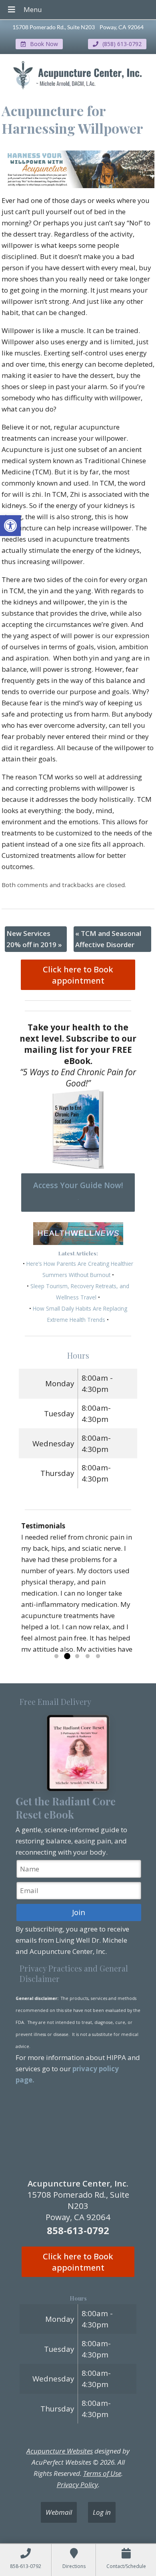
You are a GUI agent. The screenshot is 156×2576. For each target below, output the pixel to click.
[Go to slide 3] (77, 1656)
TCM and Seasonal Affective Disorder (108, 939)
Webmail (59, 2512)
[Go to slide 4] (88, 1656)
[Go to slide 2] (67, 1656)
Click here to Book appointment (78, 975)
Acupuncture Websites (60, 2451)
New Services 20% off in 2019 (34, 939)
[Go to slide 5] (98, 1656)
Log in (102, 2512)
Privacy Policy (77, 2485)
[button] (10, 526)
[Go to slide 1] (56, 1656)
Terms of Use (102, 2473)
